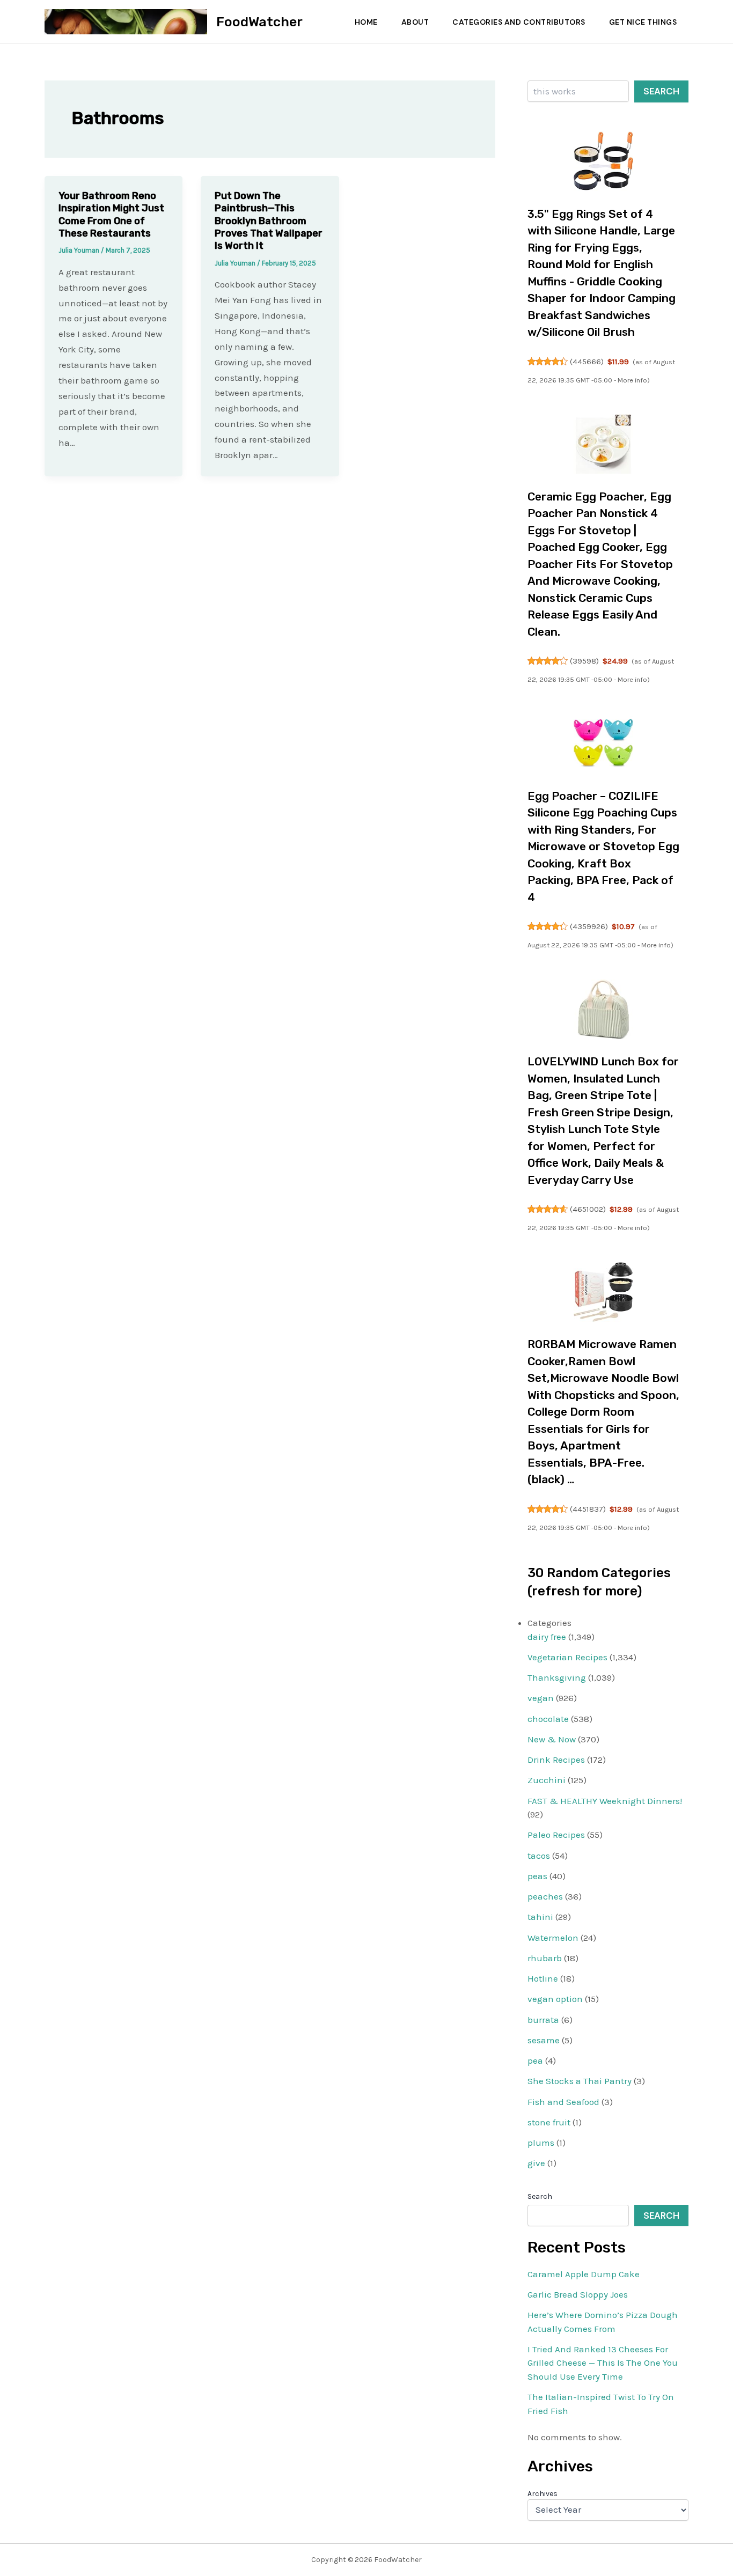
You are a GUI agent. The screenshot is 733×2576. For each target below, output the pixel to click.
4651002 (588, 1209)
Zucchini (547, 1780)
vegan (541, 1698)
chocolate (548, 1719)
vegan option (555, 1999)
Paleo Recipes (556, 1835)
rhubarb (545, 1958)
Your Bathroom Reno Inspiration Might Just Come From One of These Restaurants (111, 215)
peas (537, 1876)
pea (535, 2060)
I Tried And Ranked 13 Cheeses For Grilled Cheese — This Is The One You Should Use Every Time (603, 2363)
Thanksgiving (557, 1677)
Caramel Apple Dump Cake (584, 2274)
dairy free (547, 1637)
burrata (543, 2020)
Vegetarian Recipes (567, 1657)
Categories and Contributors (519, 22)
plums (541, 2143)
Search (661, 91)
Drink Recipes (556, 1760)
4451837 (588, 1509)
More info (632, 380)
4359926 (589, 926)
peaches (545, 1896)
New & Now (552, 1739)
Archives (543, 2494)
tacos (539, 1856)
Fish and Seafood (563, 2102)
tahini (540, 1917)
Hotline (543, 1978)
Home (366, 22)
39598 (584, 661)
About (415, 22)
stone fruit (549, 2122)
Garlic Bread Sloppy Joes (578, 2294)
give (536, 2163)
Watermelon (553, 1938)
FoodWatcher (259, 22)
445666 (587, 362)
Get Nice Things (643, 22)
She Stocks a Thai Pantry (580, 2081)
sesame (544, 2040)
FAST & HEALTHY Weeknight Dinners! (605, 1801)
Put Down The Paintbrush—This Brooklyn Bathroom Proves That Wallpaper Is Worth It (269, 221)
